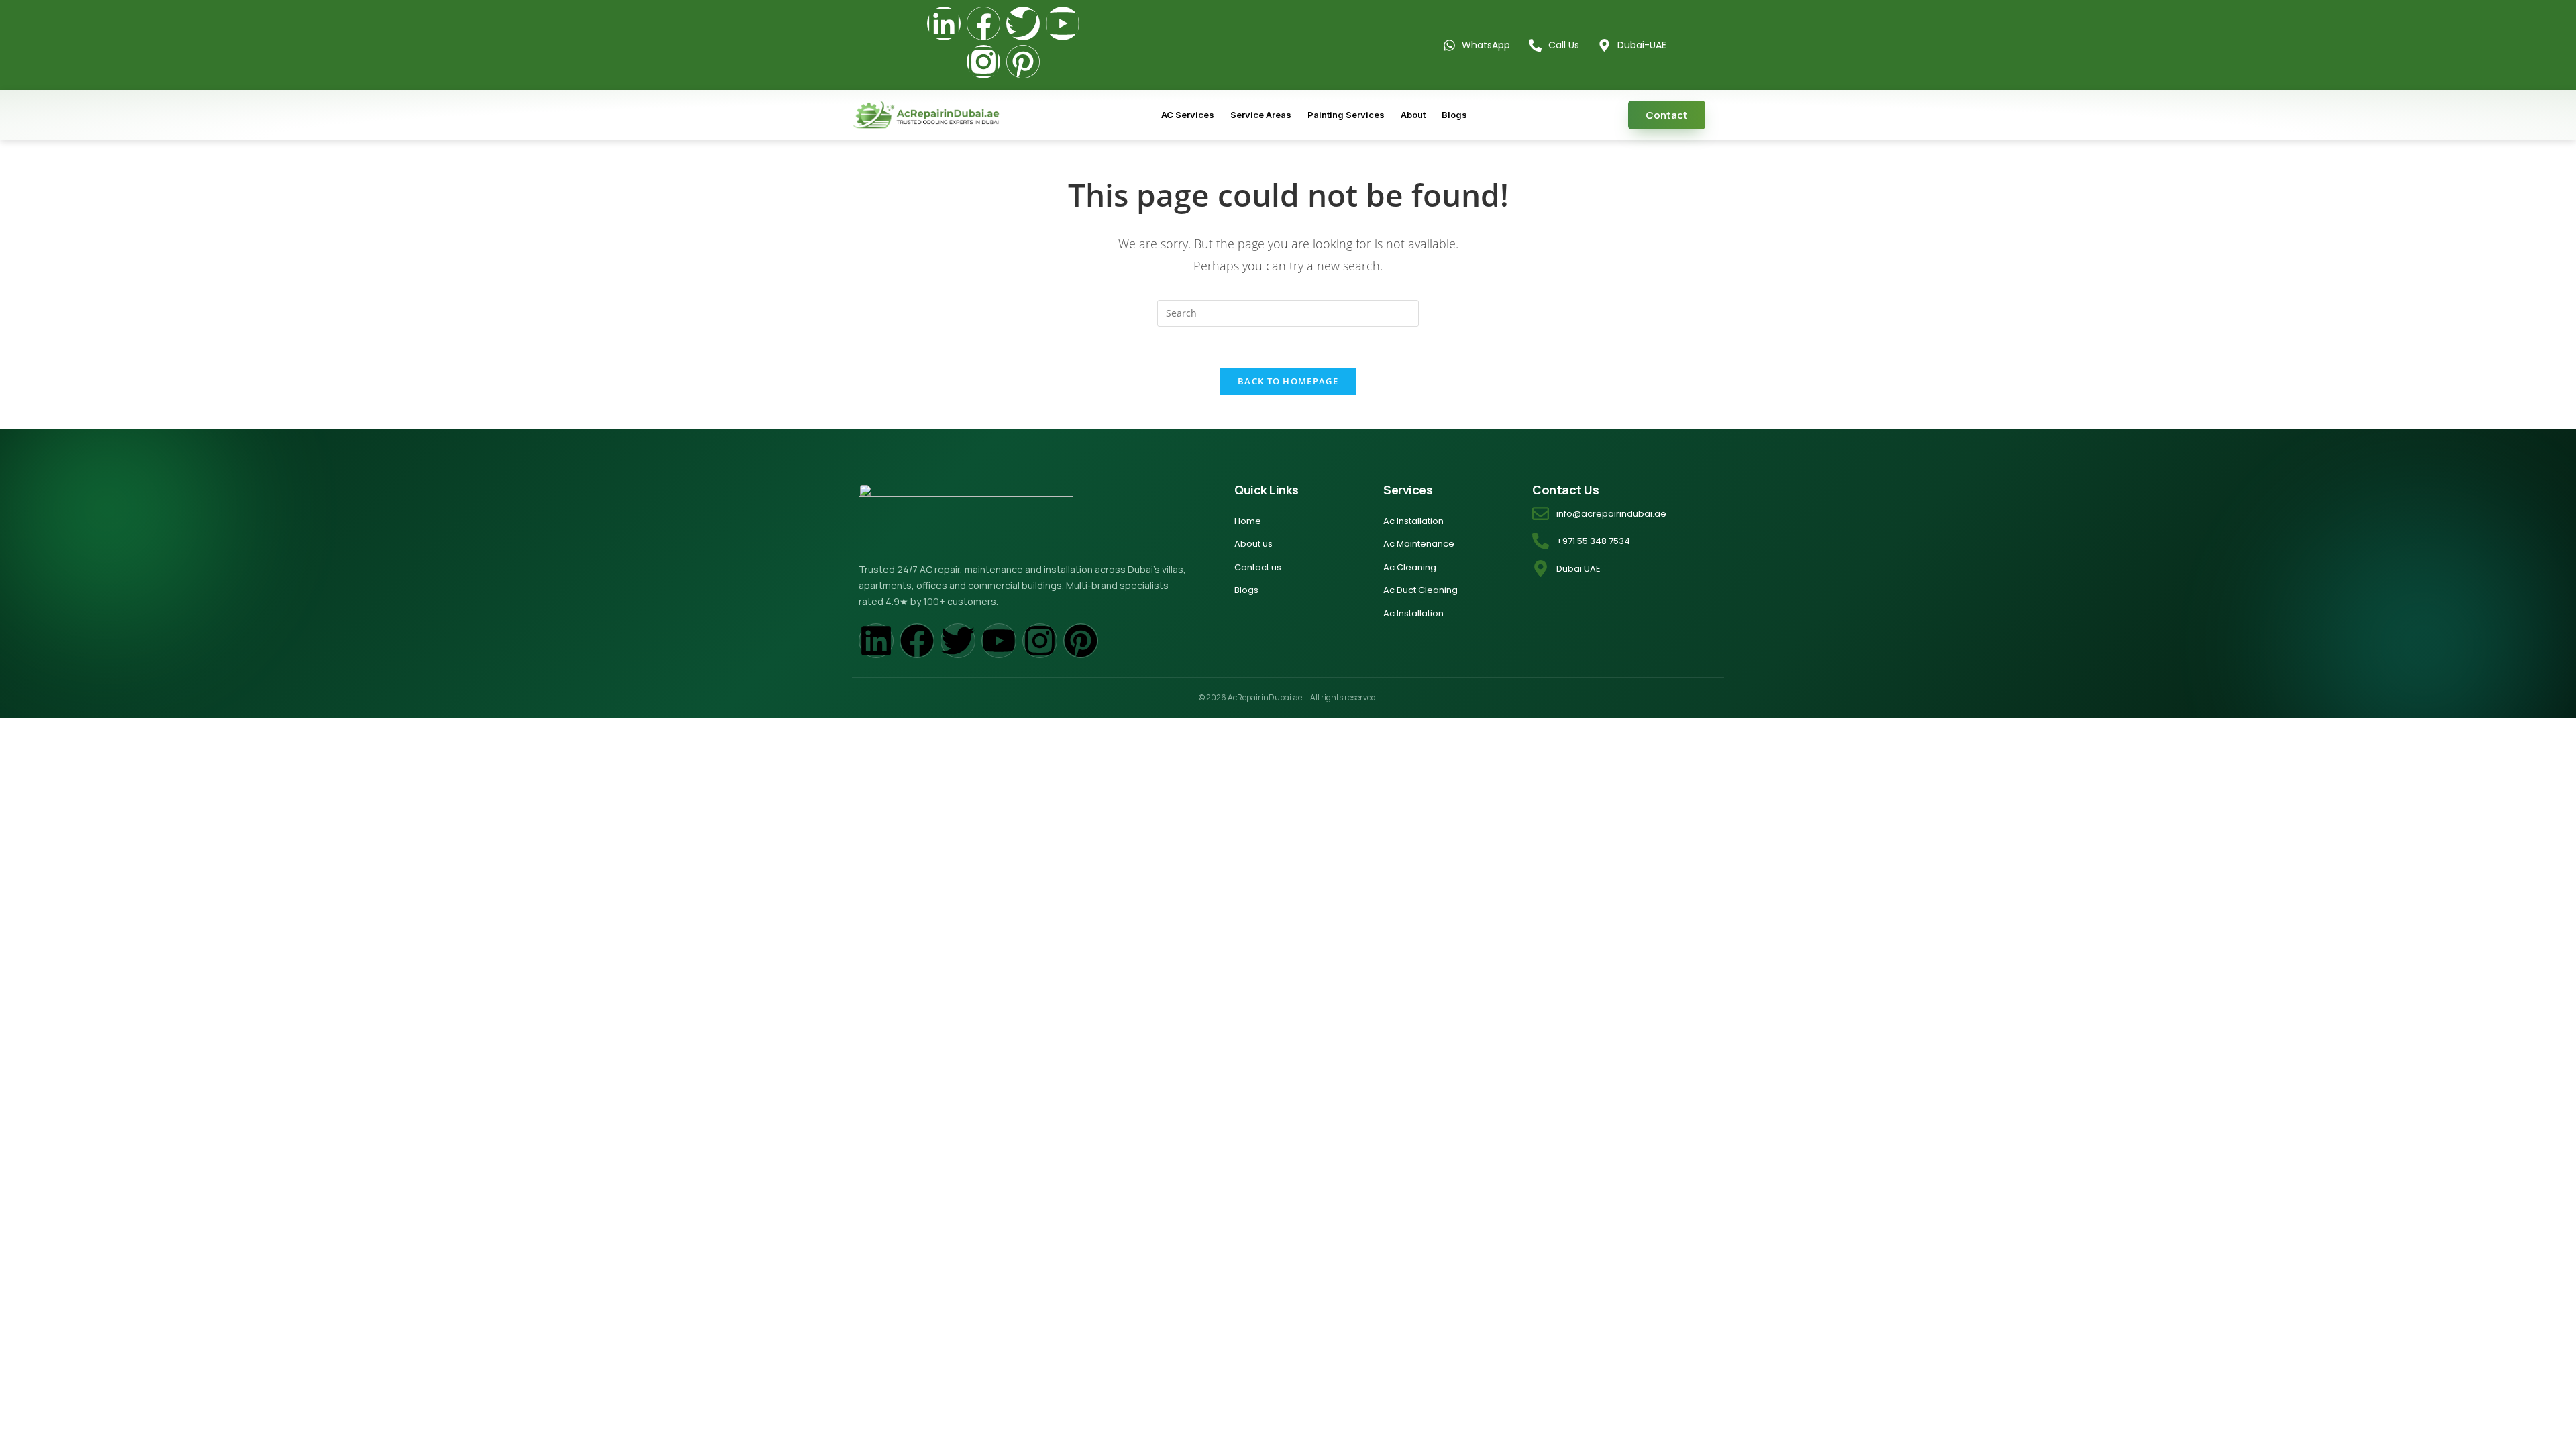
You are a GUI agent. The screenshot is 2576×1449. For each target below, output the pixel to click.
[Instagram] (983, 62)
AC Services (1188, 115)
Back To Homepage (1288, 381)
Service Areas (1261, 115)
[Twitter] (1023, 23)
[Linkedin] (944, 23)
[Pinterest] (1023, 62)
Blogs (1454, 115)
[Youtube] (1063, 23)
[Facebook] (983, 23)
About (1413, 115)
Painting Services (1346, 115)
